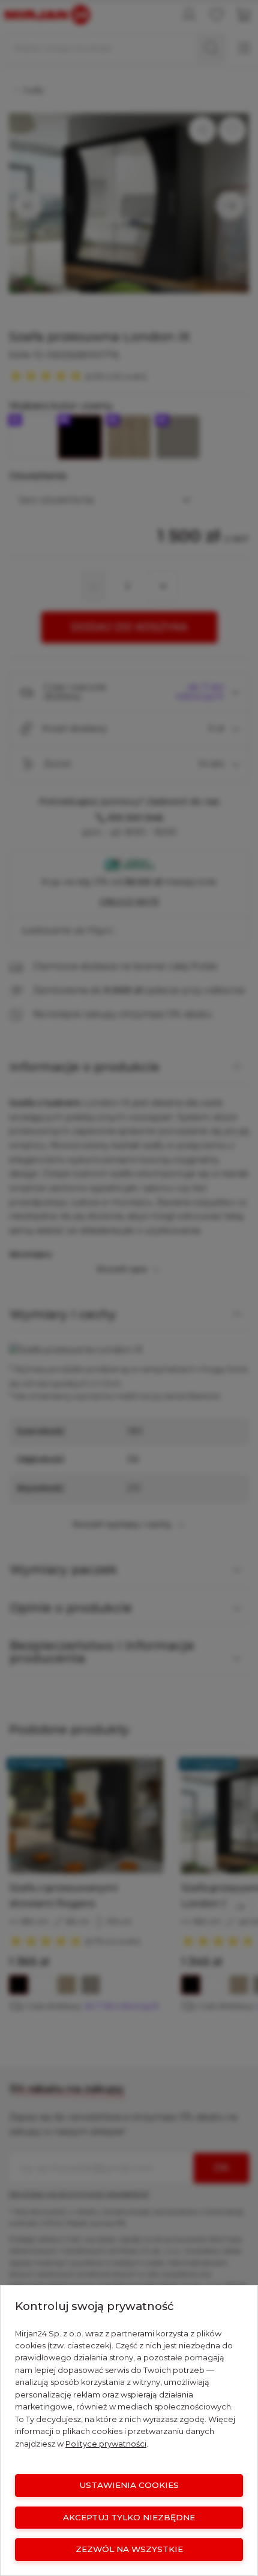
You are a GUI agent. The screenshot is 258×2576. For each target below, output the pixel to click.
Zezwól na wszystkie (129, 2549)
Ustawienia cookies (129, 2485)
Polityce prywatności (106, 2444)
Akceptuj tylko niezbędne (129, 2517)
